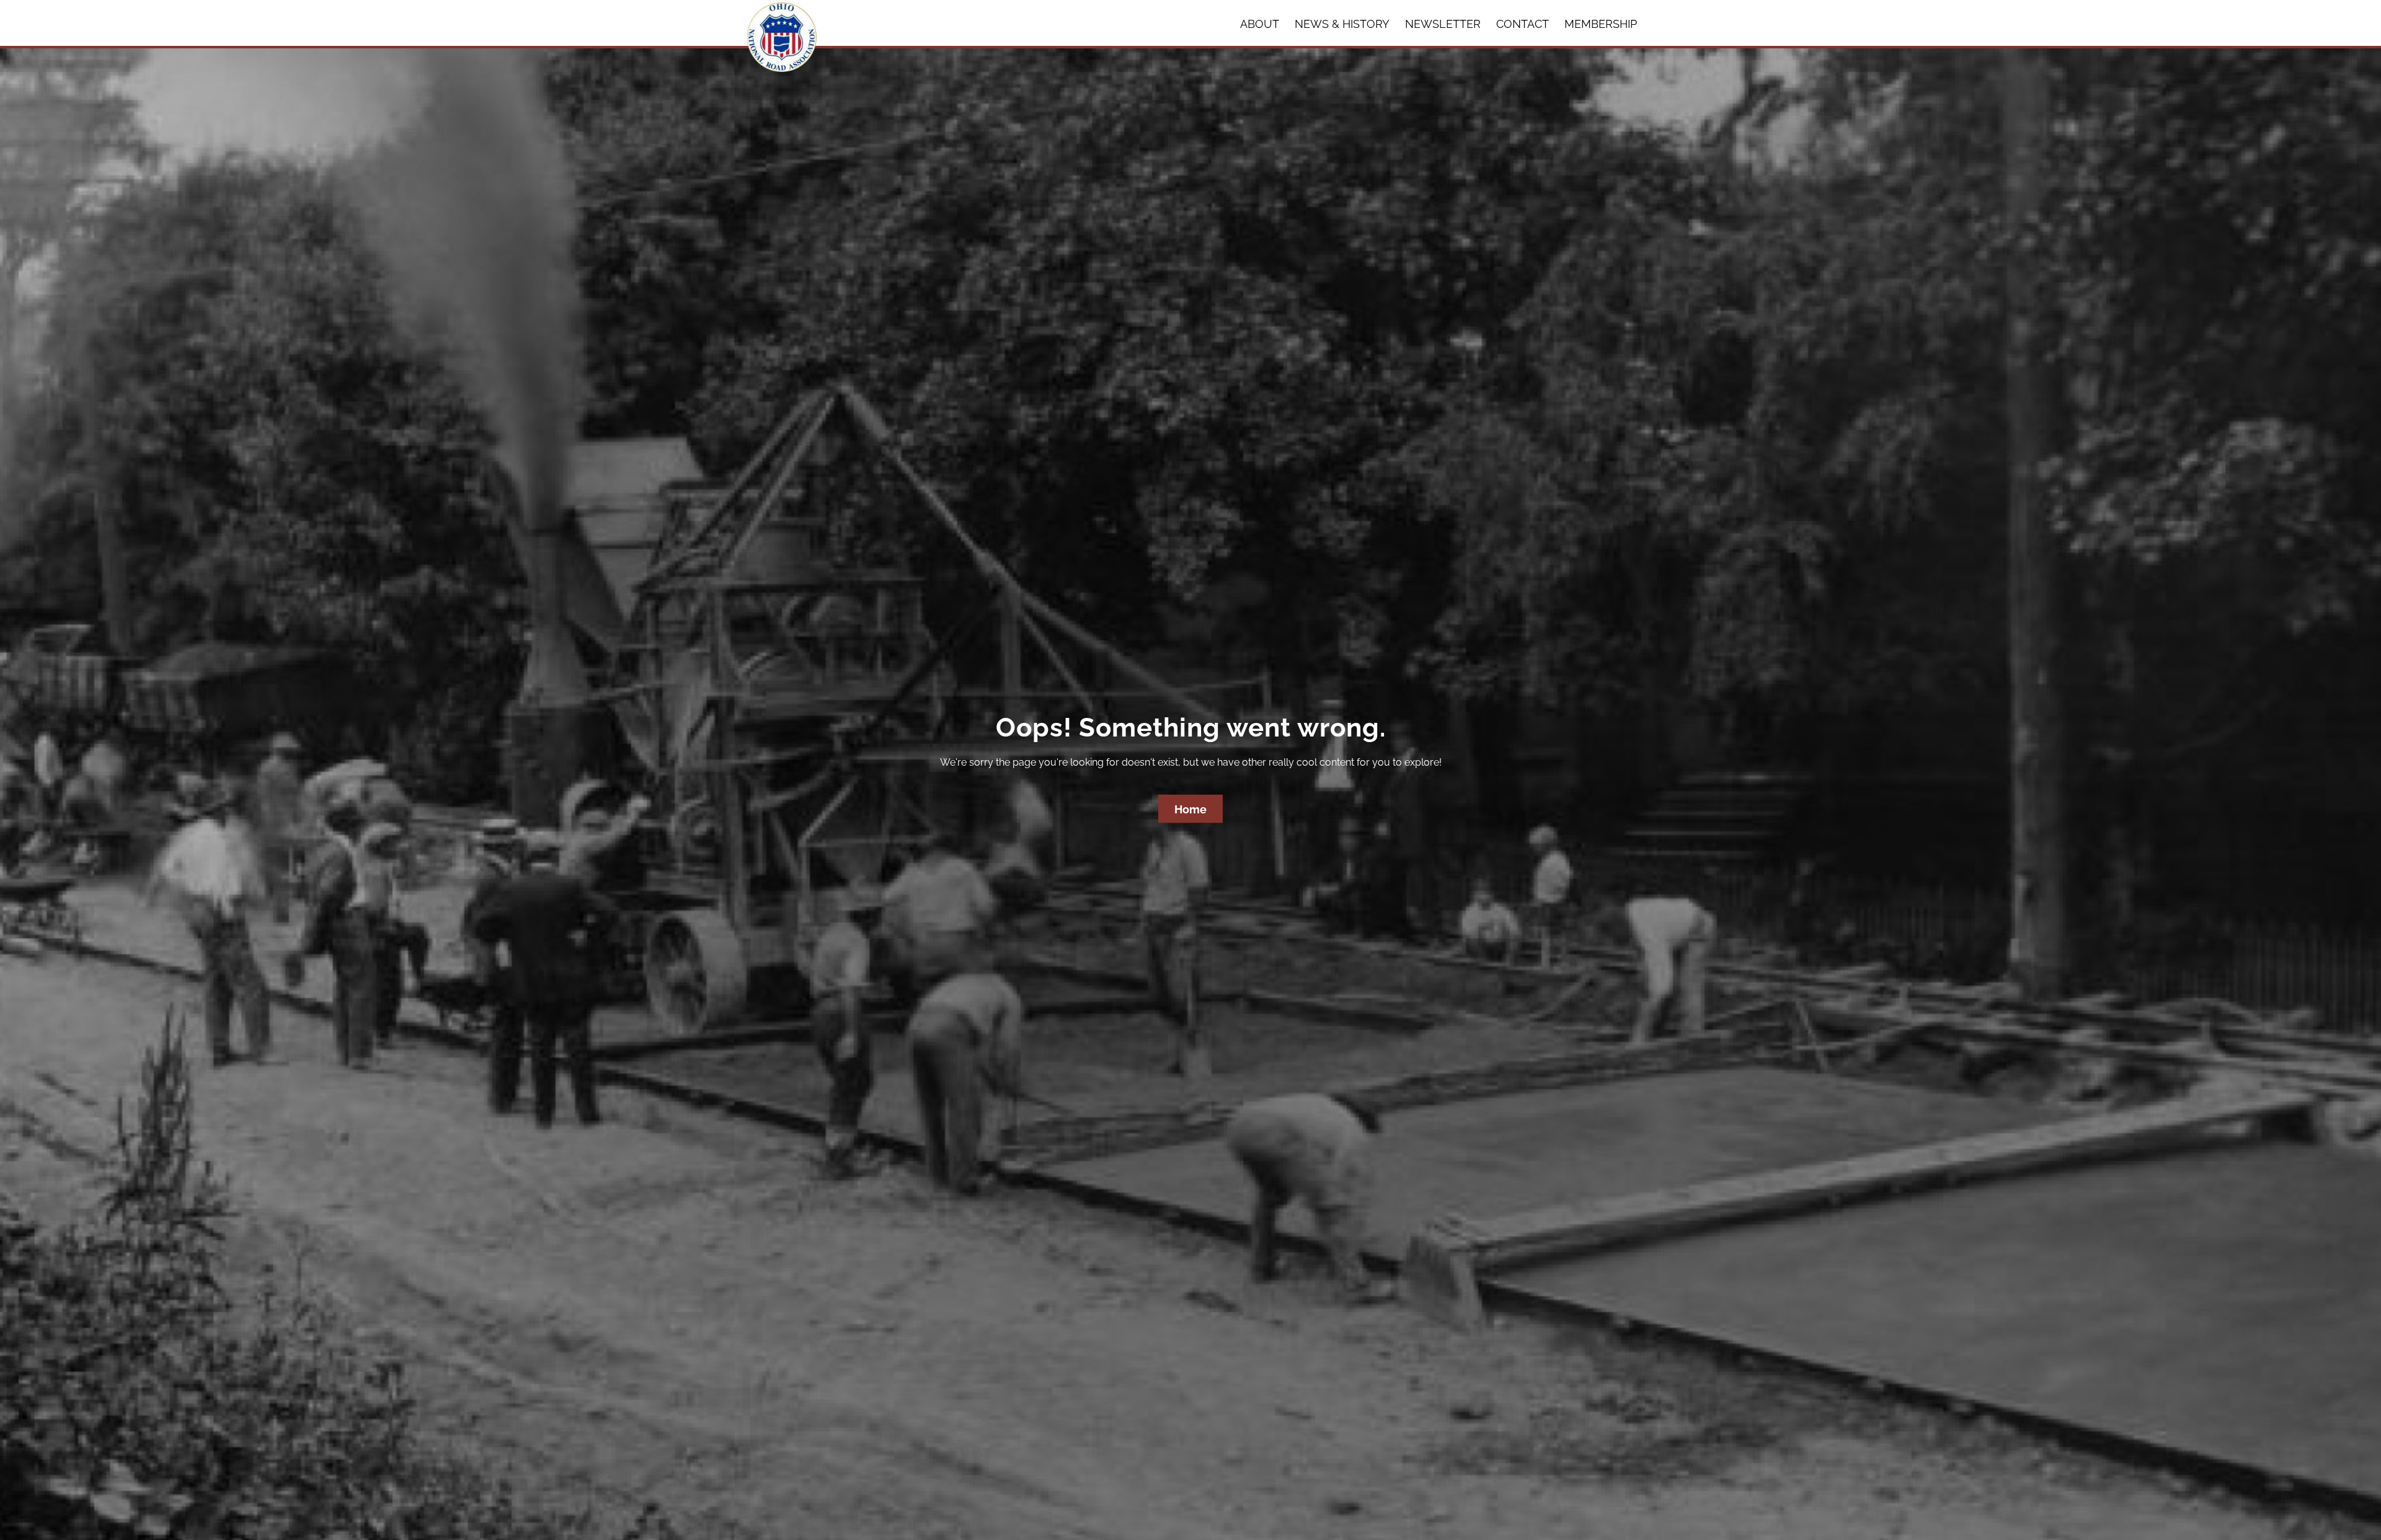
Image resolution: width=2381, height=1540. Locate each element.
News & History (1342, 24)
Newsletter (1443, 24)
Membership (1601, 24)
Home (1190, 809)
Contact (1523, 24)
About (1260, 24)
